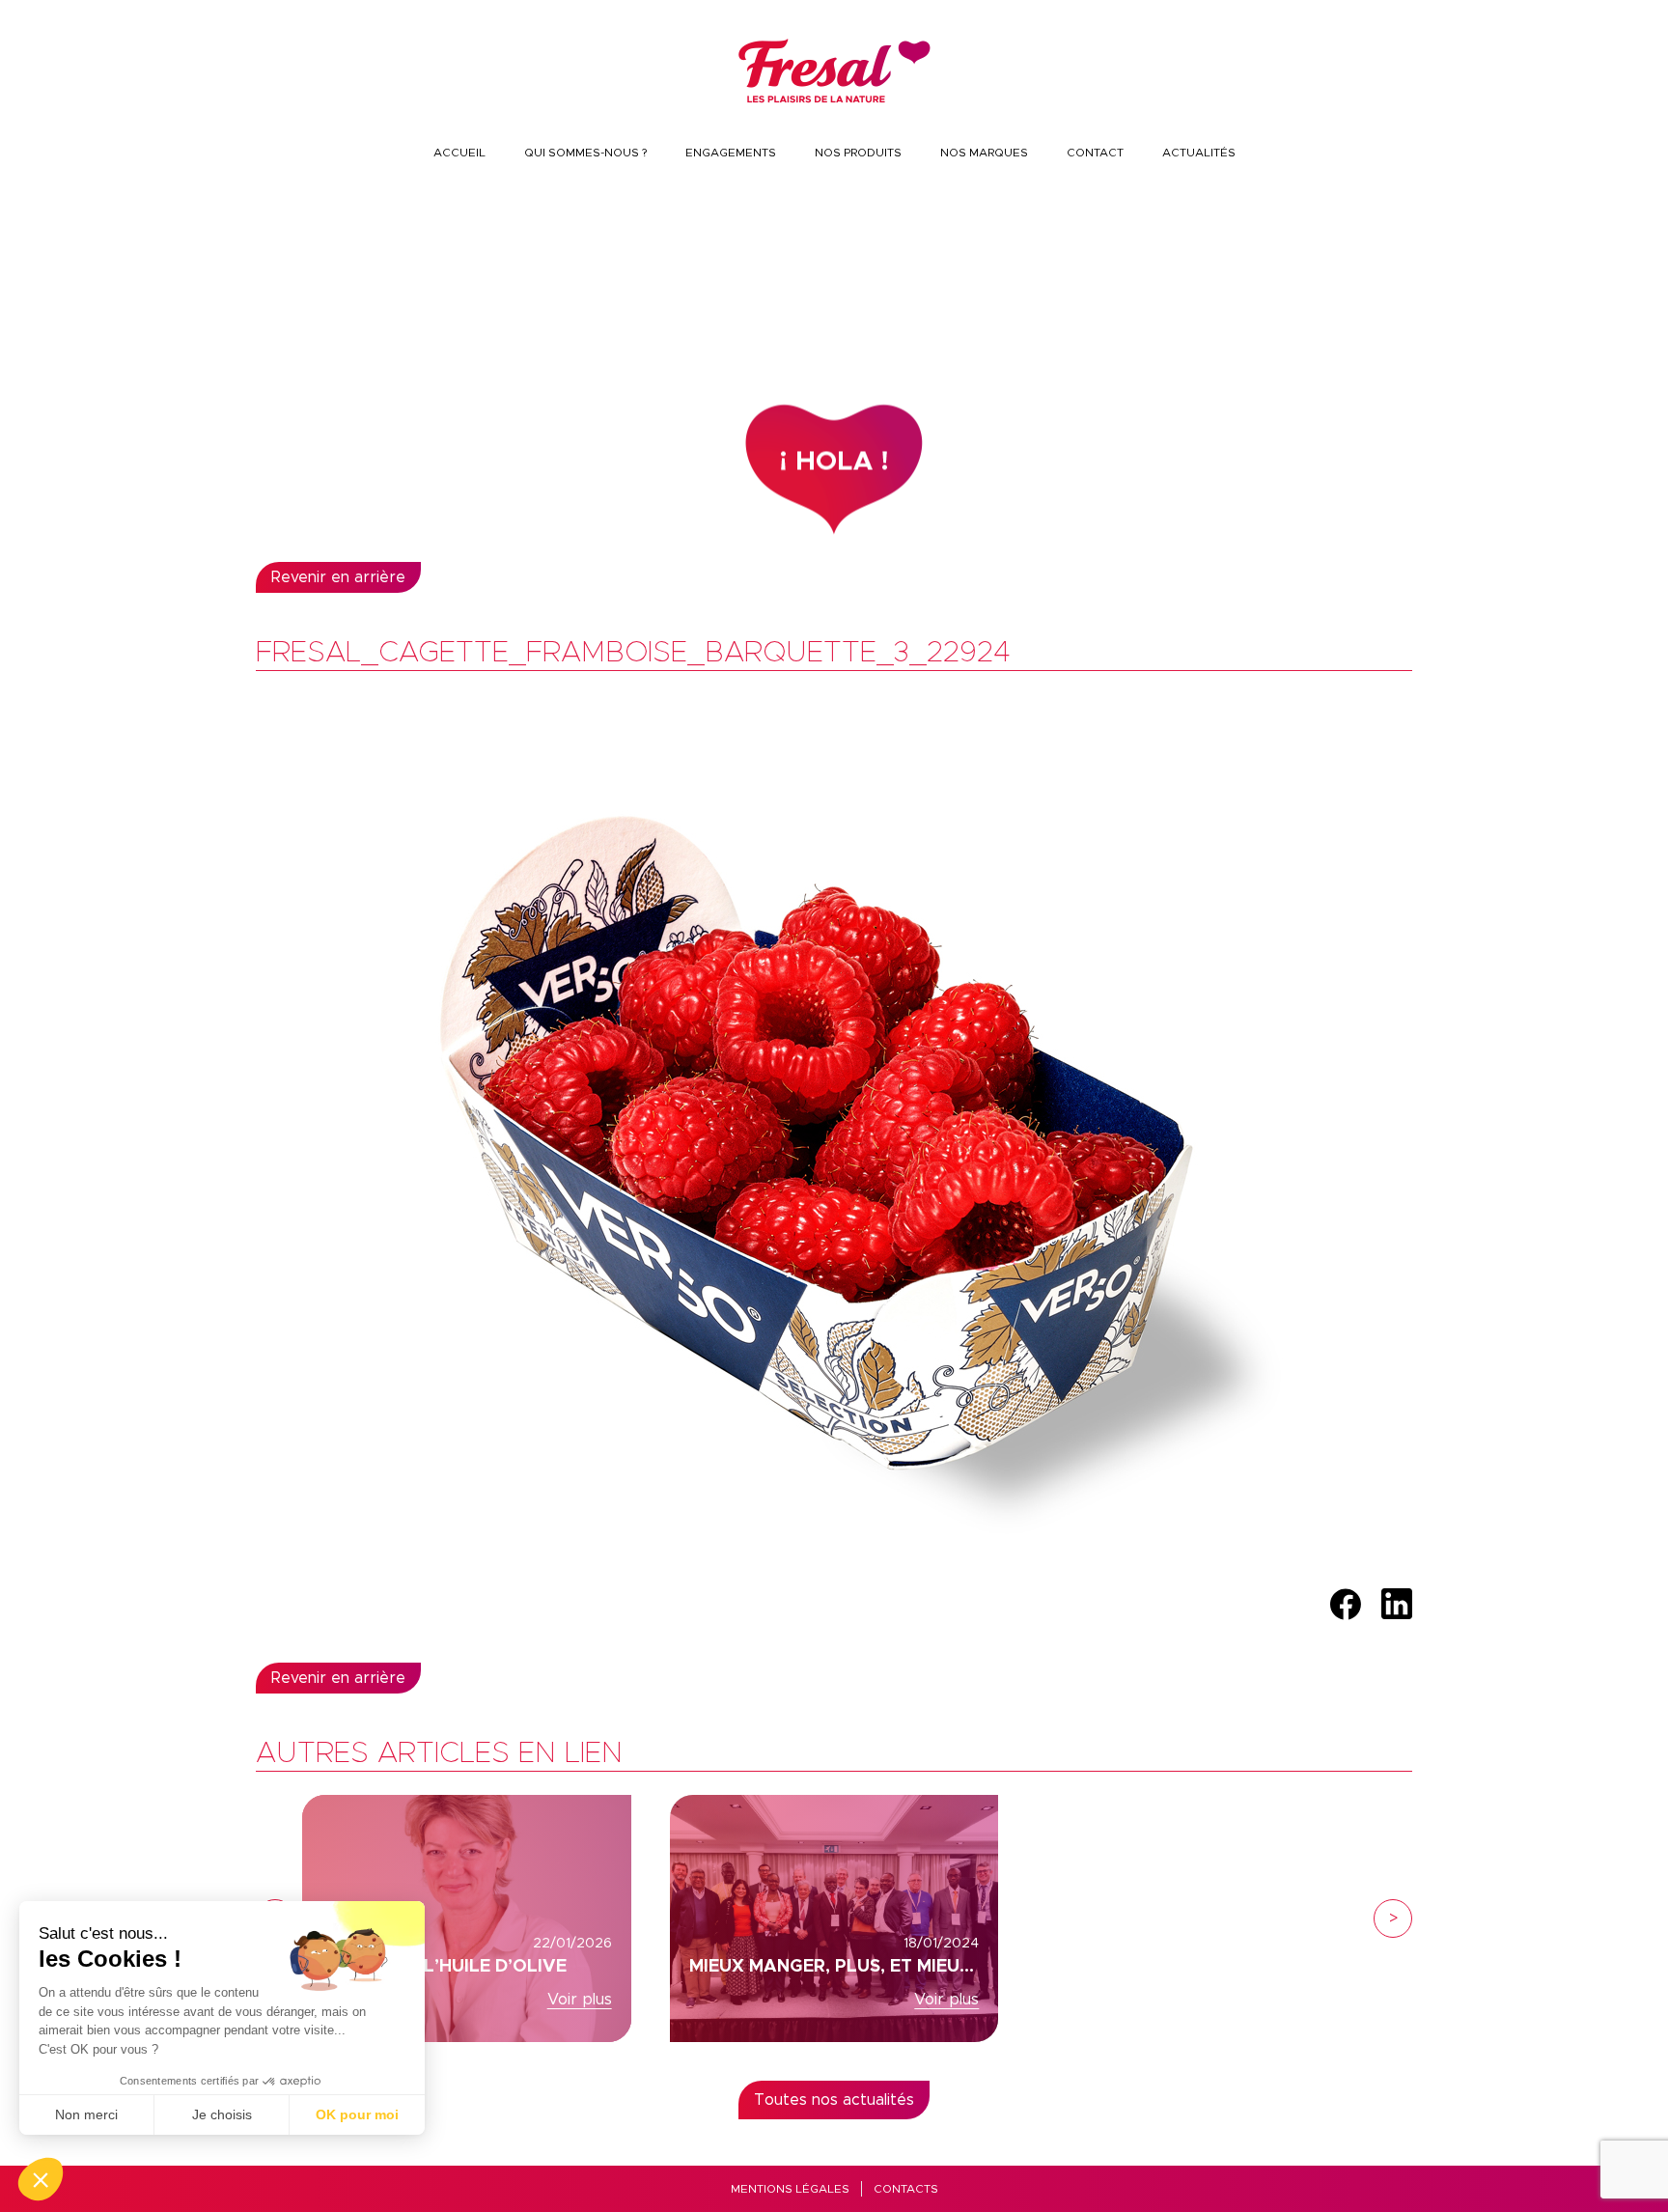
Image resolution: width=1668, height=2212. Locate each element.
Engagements (731, 153)
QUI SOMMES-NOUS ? (585, 153)
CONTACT (1095, 153)
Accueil (459, 153)
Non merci (86, 2114)
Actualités (1199, 153)
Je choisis (222, 2114)
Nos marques (984, 153)
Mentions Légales (790, 2189)
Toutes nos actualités (834, 2100)
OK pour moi (357, 2114)
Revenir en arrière (338, 577)
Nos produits (858, 153)
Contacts (906, 2189)
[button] (41, 2179)
